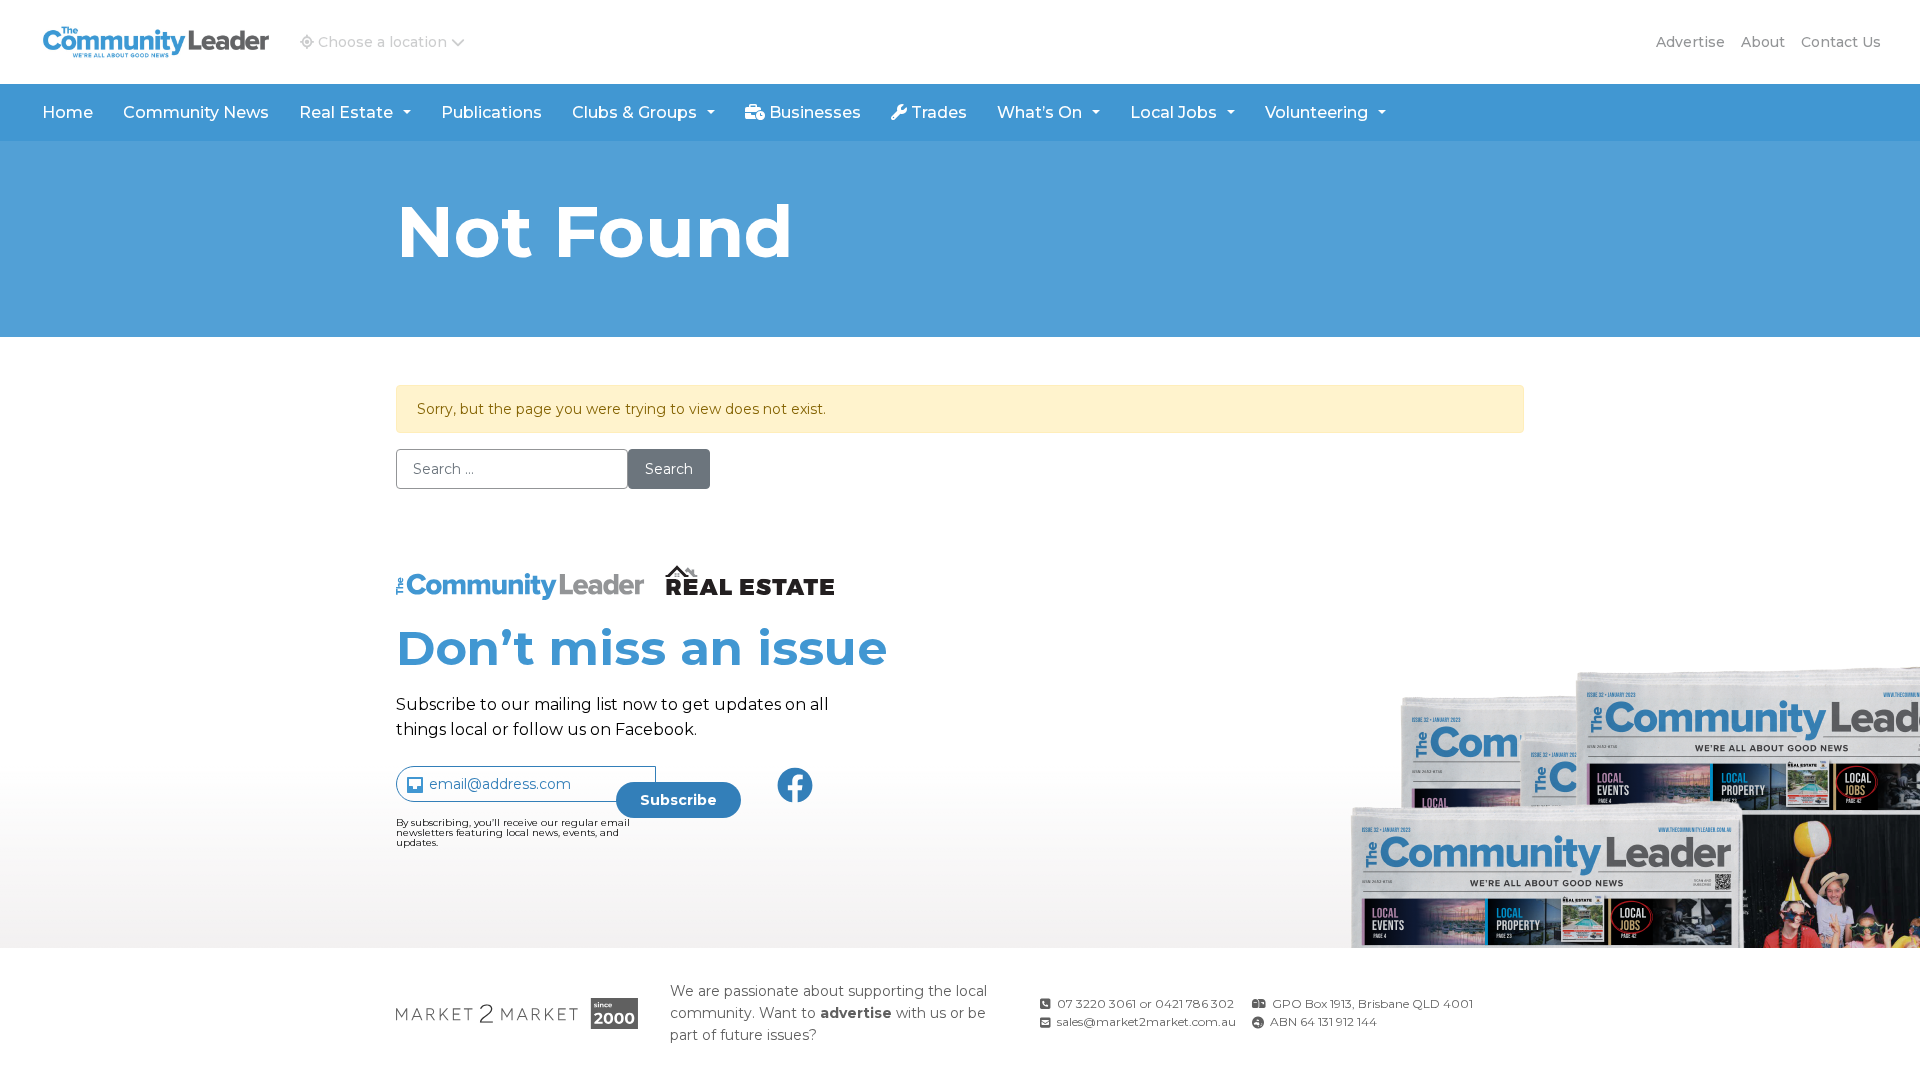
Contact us (1841, 42)
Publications (491, 112)
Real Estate (346, 112)
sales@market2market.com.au (1146, 1021)
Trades (937, 112)
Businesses (813, 112)
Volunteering (1316, 112)
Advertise (1690, 42)
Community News (196, 112)
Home (67, 112)
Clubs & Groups (634, 112)
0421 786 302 (1194, 1003)
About (1763, 42)
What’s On (1039, 112)
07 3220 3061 (1096, 1003)
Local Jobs (1173, 112)
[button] (382, 42)
